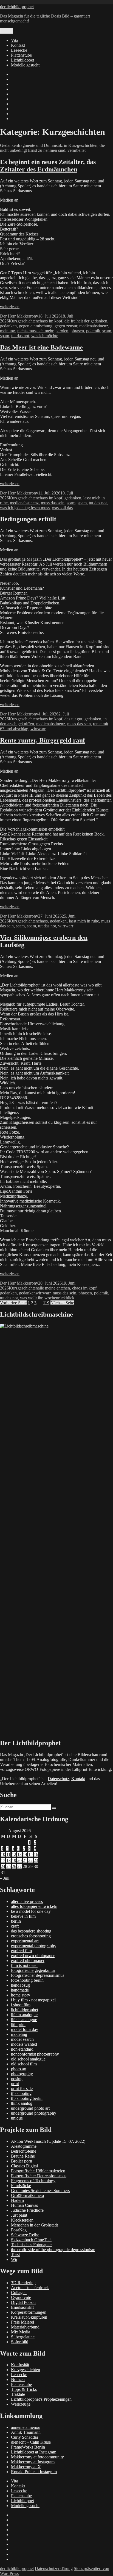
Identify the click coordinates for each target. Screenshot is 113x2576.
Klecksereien (22, 2220)
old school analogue (28, 2059)
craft (15, 1926)
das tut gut (73, 719)
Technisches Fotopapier (31, 2245)
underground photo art (30, 2108)
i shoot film (21, 2005)
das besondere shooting (31, 1931)
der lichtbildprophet (17, 7)
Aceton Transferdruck (30, 2288)
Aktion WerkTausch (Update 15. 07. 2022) (48, 2141)
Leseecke (19, 50)
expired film (21, 1951)
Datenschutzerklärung (54, 2568)
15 (30, 1854)
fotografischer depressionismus (38, 1975)
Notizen (18, 2379)
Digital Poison (23, 2302)
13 (19, 1854)
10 (3, 1854)
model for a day (25, 2029)
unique (17, 2118)
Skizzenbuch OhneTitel (31, 2240)
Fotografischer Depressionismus (39, 2176)
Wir (14, 2259)
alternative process (27, 1901)
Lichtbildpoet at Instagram (34, 2452)
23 (36, 1860)
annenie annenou (26, 2427)
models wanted (24, 2044)
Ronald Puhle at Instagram (34, 2472)
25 (9, 1866)
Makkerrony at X (26, 2467)
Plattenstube (21, 55)
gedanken (8, 326)
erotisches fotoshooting (31, 1936)
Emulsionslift (22, 2307)
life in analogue (24, 2015)
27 (19, 1866)
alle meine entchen (54, 1288)
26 (14, 1866)
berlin (16, 1921)
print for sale (22, 2089)
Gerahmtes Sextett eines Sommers (40, 2191)
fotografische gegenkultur (33, 1970)
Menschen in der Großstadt (34, 2225)
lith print (18, 2025)
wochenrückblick (59, 1298)
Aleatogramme (24, 2146)
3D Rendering (23, 2283)
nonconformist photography (35, 2054)
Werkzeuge (21, 2404)
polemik (93, 331)
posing (17, 2079)
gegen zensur (66, 326)
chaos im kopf (50, 321)
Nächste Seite (62, 1303)
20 (19, 1860)
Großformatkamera (27, 2195)
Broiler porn (22, 2161)
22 (30, 1860)
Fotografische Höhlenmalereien (38, 2171)
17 (3, 1860)
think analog (22, 2103)
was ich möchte (45, 336)
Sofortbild (20, 2342)
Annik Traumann (26, 2432)
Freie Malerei (22, 2322)
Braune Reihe (23, 2156)
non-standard (22, 2049)
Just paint (19, 2215)
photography (22, 2074)
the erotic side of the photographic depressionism (53, 2250)
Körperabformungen (29, 2312)
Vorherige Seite (13, 1303)
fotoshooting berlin (27, 1980)
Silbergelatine (23, 2337)
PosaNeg (19, 2230)
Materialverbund (25, 2327)
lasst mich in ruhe (84, 921)
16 (36, 1854)
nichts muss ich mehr (35, 331)
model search (22, 2039)
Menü (7, 31)
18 (9, 1860)
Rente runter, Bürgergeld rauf (43, 740)
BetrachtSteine (24, 2151)
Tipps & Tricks (24, 2389)
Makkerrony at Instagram (33, 2462)
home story (21, 1995)
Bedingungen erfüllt (28, 519)
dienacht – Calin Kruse (31, 2442)
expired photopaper (28, 1961)
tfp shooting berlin (27, 2098)
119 (46, 1303)
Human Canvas (24, 2205)
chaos (43, 921)
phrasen (77, 331)
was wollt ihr (31, 1298)
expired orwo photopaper (33, 1956)
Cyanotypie (21, 2297)
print (15, 2084)
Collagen (19, 2293)
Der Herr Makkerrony (19, 316)
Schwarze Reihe (25, 2235)
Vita (15, 40)
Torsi (15, 2255)
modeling (19, 2034)
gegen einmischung (36, 326)
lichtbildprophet (25, 2010)
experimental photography (34, 1946)
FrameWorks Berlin (28, 2447)
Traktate (18, 2394)
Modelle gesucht (25, 65)
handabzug (20, 1985)
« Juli (5, 1878)
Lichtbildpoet (22, 60)
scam (107, 331)
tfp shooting (21, 2093)
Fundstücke (21, 2186)
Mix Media (21, 2332)
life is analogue (24, 2020)
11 (8, 1854)
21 (25, 1860)
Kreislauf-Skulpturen (29, 2317)
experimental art (25, 1941)
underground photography (34, 2113)
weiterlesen (10, 307)
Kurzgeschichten (23, 321)
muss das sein (53, 503)
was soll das (62, 508)
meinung (8, 331)
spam (5, 336)
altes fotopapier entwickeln (34, 1906)
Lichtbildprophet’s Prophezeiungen (41, 2399)
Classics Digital (24, 2166)
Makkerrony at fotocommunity (37, 2457)
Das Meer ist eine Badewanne (41, 347)
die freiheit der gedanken (86, 321)
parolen (62, 331)
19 (14, 1860)
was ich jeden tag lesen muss (25, 508)
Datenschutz (58, 1779)
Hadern (17, 2200)
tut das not (20, 336)
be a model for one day (31, 1911)
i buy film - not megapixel (33, 2000)
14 (25, 1854)
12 (14, 1854)
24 (3, 1866)
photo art (19, 2069)
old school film (24, 2064)
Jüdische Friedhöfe (27, 2210)
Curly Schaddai (24, 2437)
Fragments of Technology (33, 2181)
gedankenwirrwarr (35, 1293)
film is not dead (24, 1965)
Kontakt (18, 45)
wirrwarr (38, 729)
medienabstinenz (94, 326)
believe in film (23, 1916)
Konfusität (20, 2365)
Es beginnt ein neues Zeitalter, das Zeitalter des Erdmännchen (48, 166)
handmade (20, 1990)
